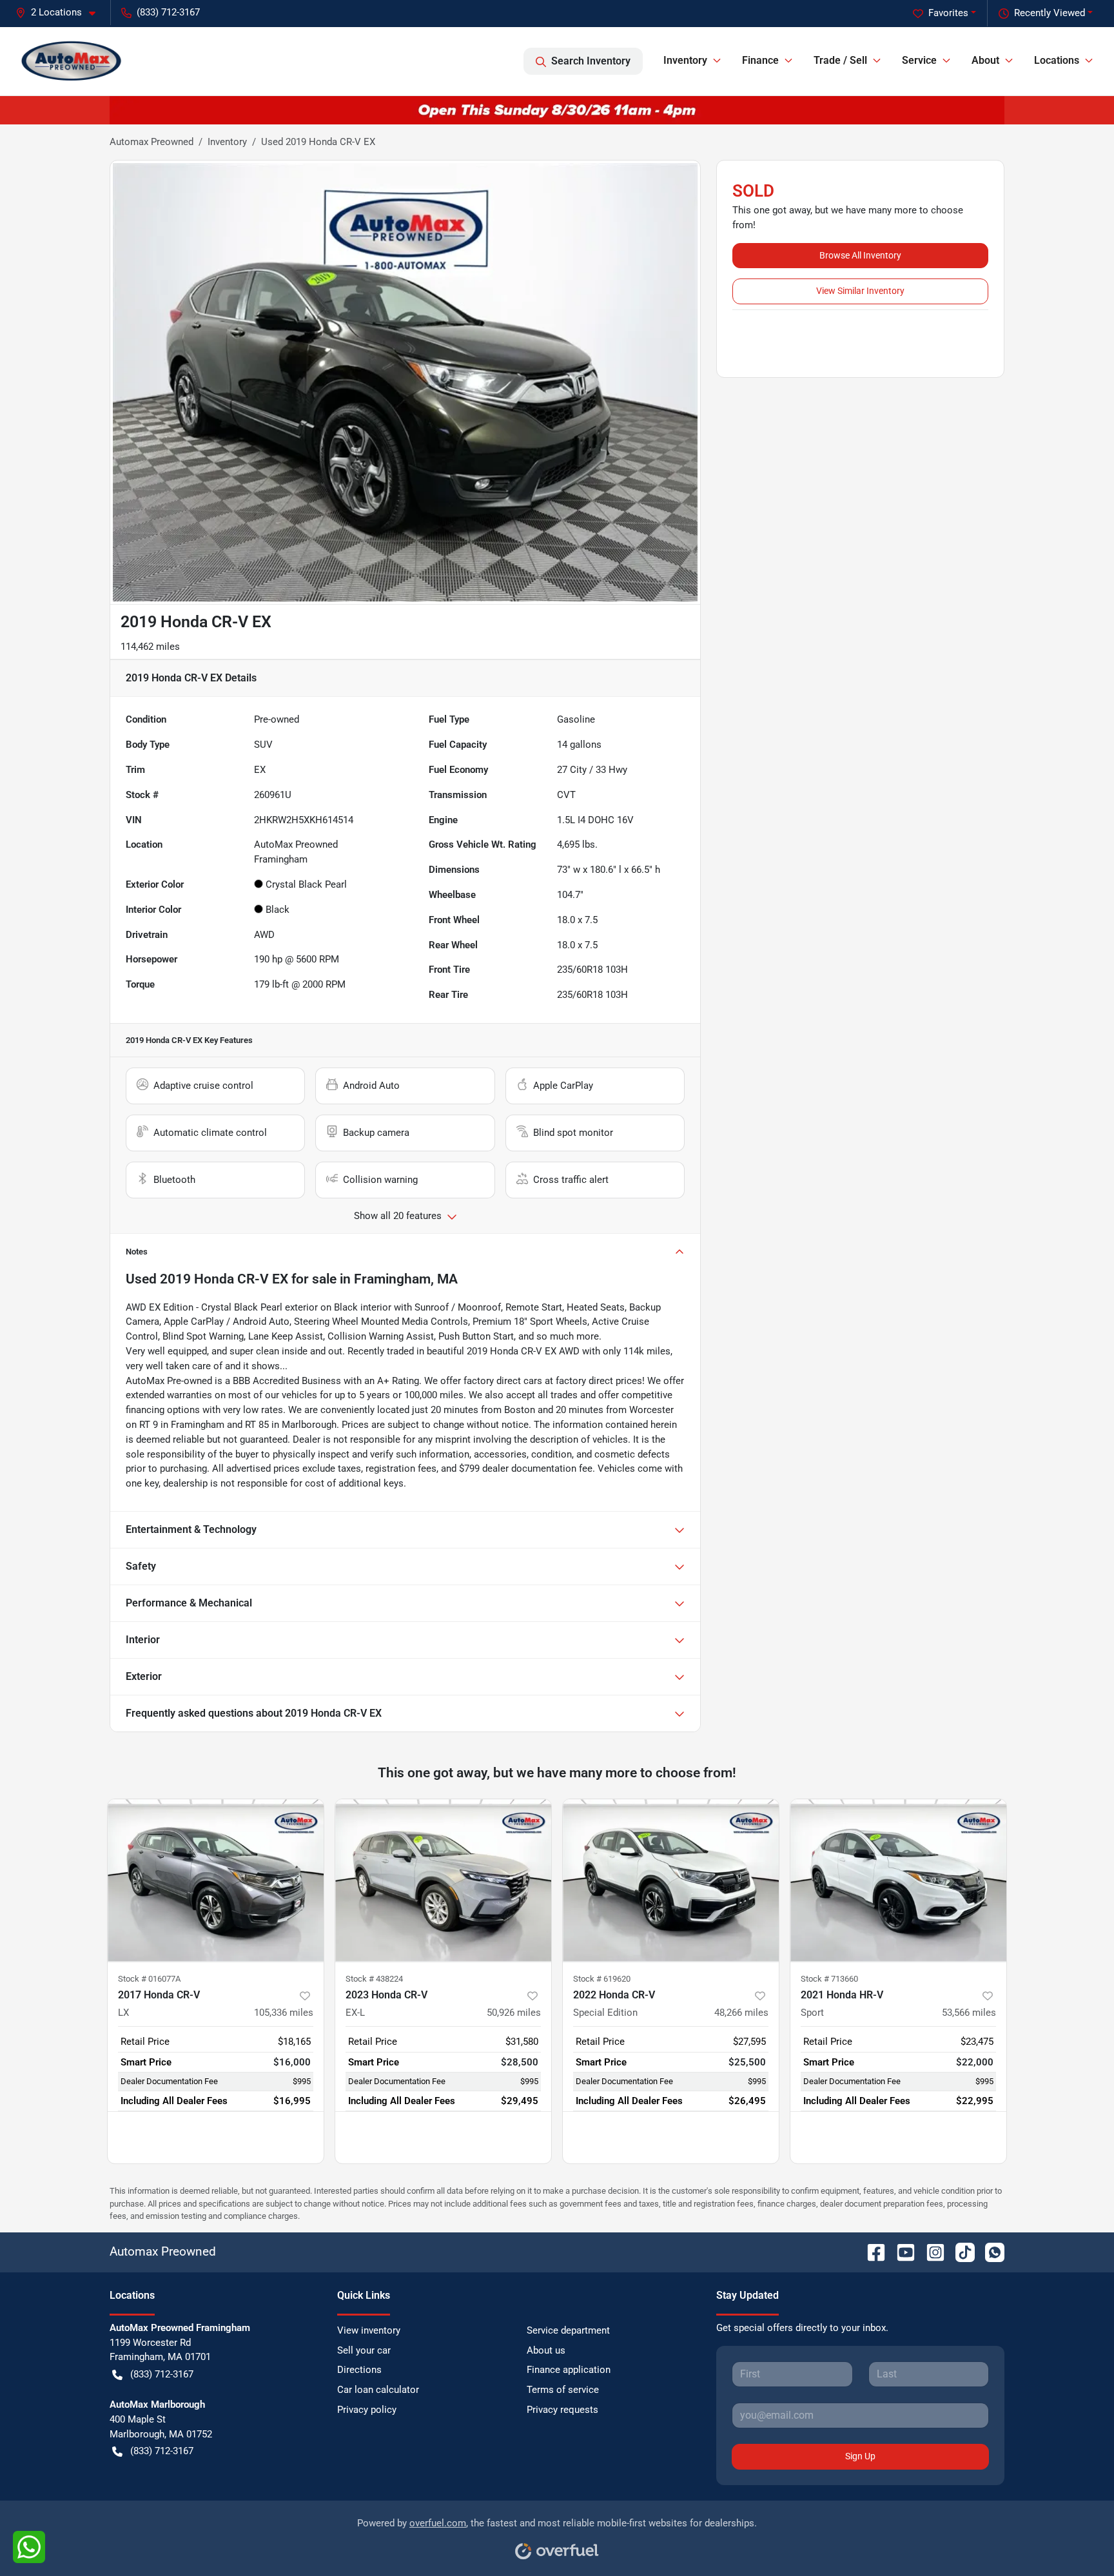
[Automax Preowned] (72, 61)
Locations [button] (1057, 60)
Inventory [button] (685, 60)
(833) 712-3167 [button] (168, 12)
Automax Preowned (151, 142)
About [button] (985, 60)
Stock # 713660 (829, 1979)
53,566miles (969, 2013)
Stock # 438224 (374, 1979)
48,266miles (741, 2013)
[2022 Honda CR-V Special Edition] (671, 1880)
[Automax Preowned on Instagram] (930, 2251)
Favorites (948, 13)
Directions (359, 2370)
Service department (568, 2330)
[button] (61, 13)
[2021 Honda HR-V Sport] (898, 1880)
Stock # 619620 (602, 1979)
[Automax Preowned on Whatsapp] (990, 2251)
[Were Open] (557, 110)
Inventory (227, 142)
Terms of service (563, 2390)
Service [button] (919, 60)
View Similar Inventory (860, 291)
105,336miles (284, 2013)
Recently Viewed (1050, 13)
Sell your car (364, 2350)
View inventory (369, 2330)
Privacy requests (562, 2410)
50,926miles (514, 2013)
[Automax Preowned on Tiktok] (960, 2251)
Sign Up (860, 2456)
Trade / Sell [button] (840, 60)
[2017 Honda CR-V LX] (216, 1880)
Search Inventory (591, 61)
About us (546, 2350)
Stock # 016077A (149, 1979)
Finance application (569, 2370)
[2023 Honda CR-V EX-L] (443, 1880)
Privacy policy (367, 2410)
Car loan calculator (378, 2390)
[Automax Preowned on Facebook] (871, 2251)
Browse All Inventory (860, 255)
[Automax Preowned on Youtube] (901, 2251)
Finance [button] (760, 60)
